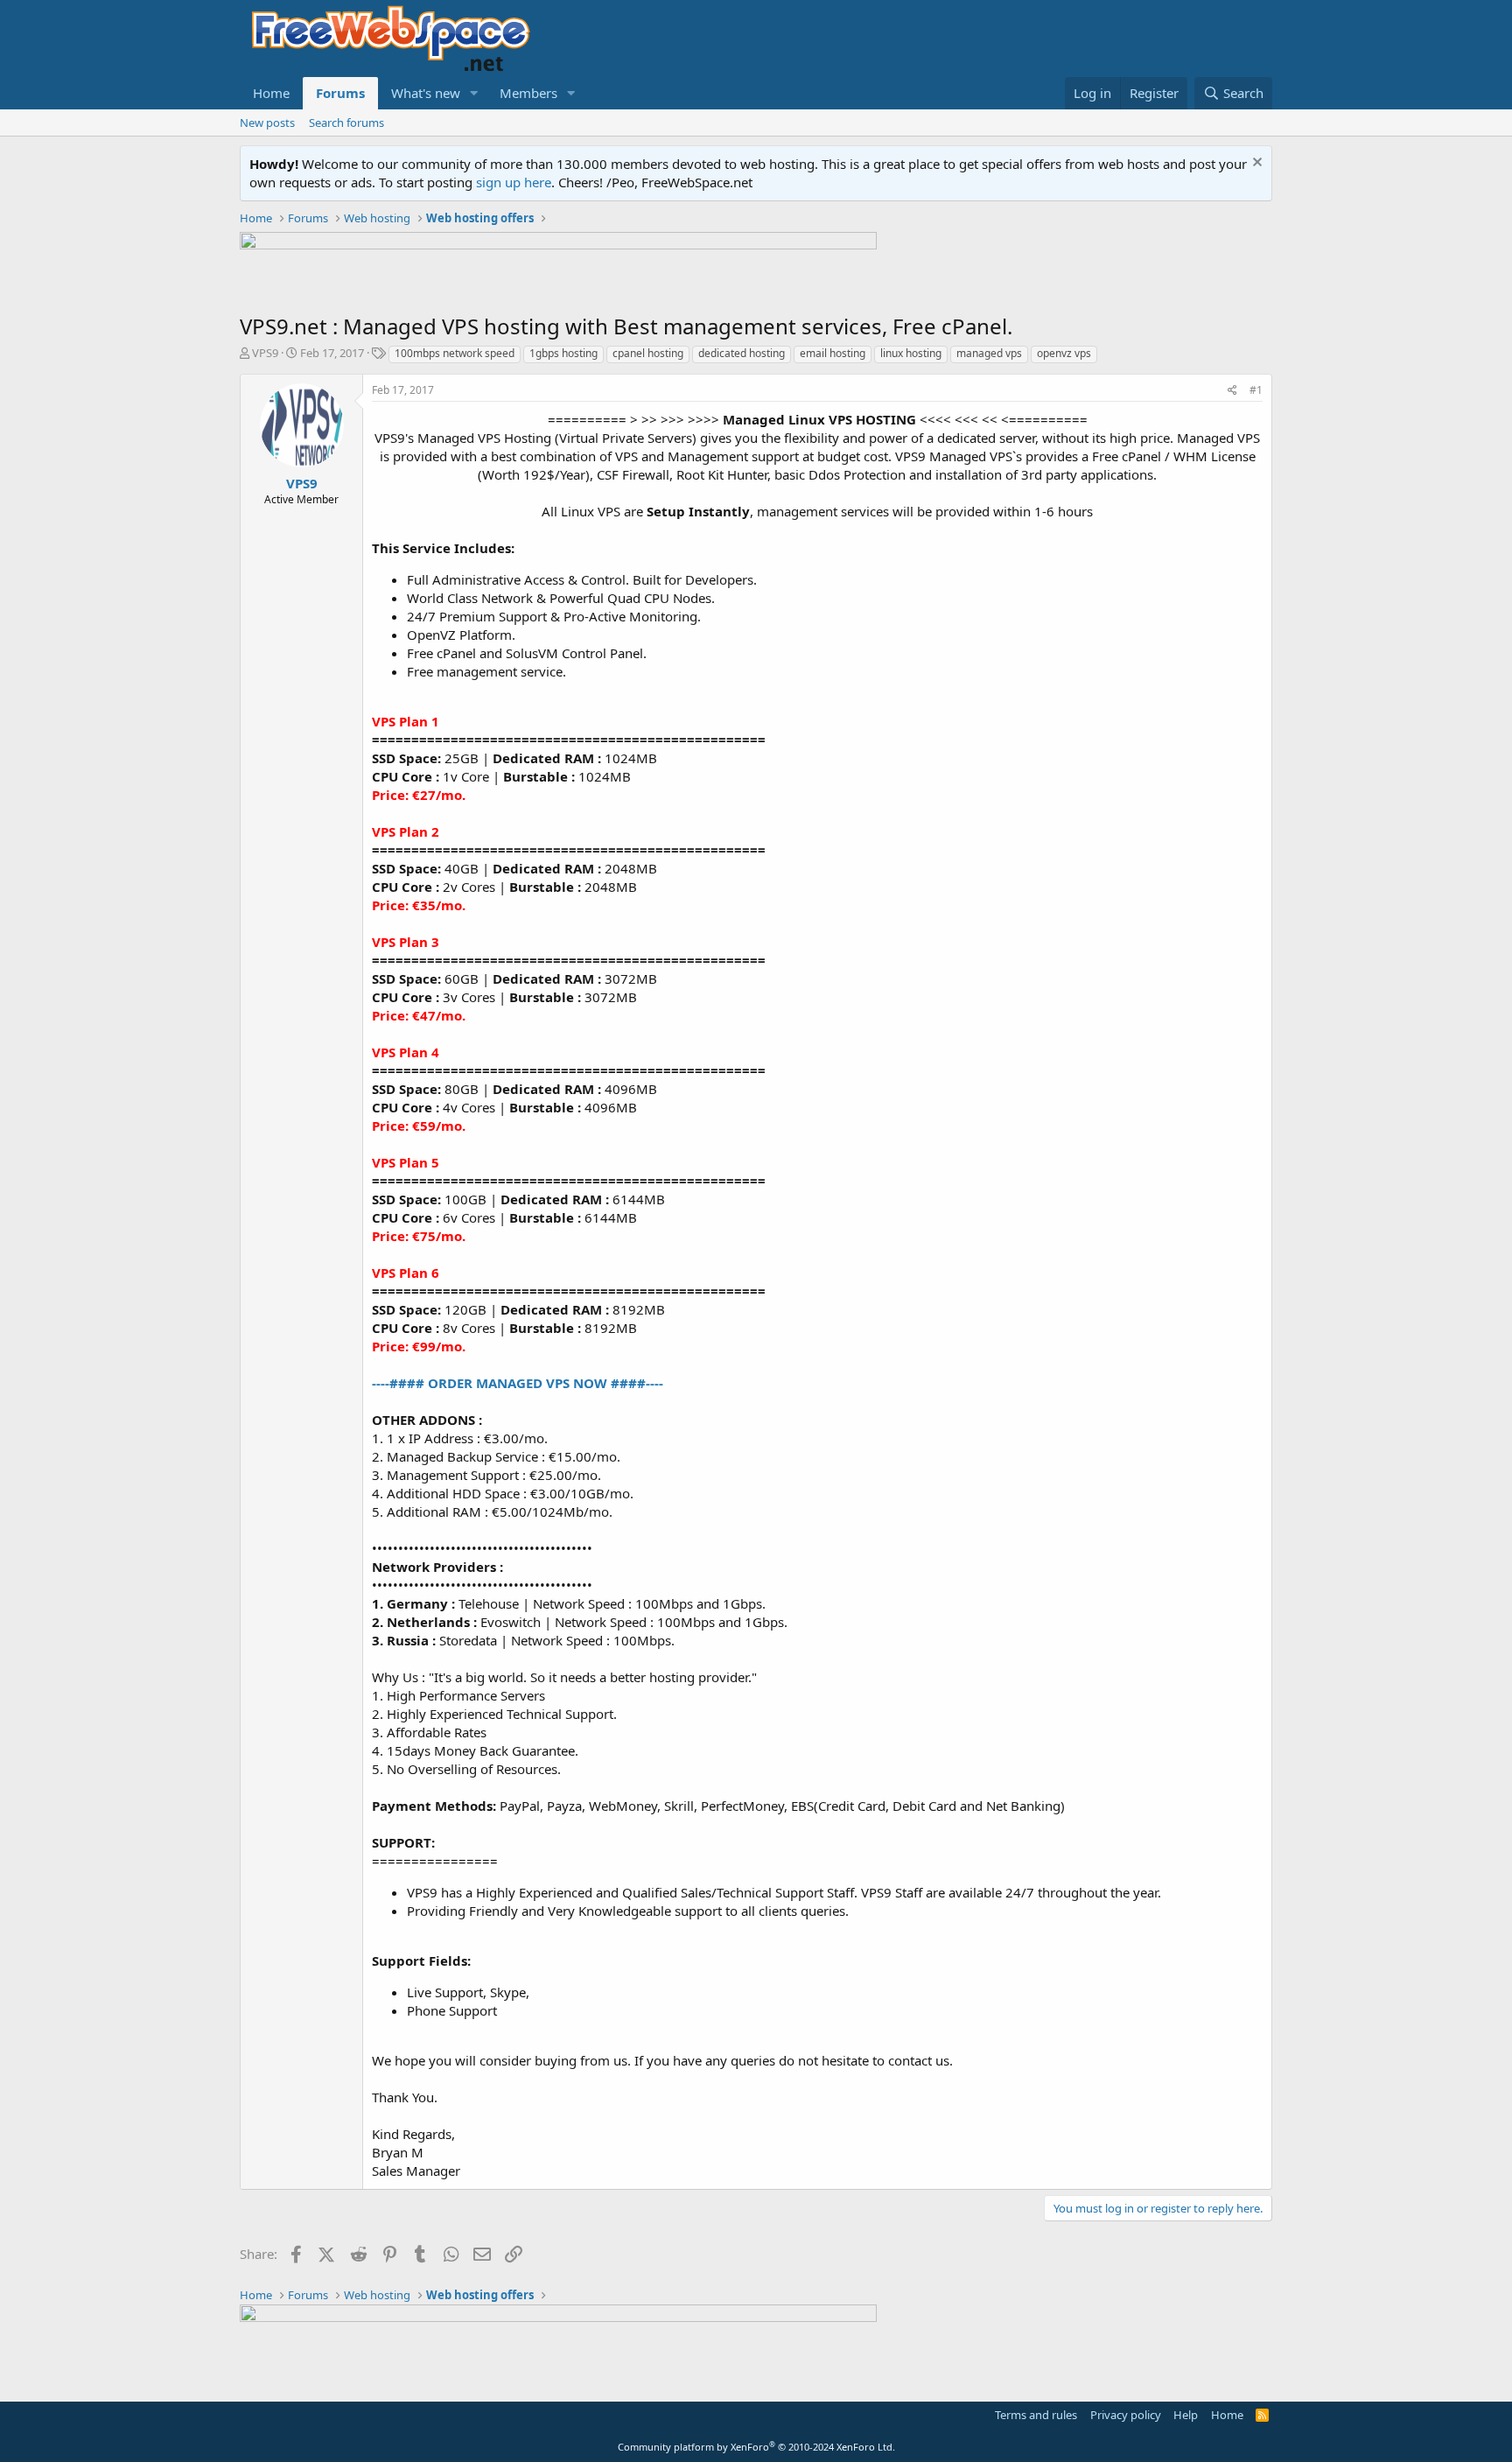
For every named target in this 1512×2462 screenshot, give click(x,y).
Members (528, 93)
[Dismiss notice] (1255, 164)
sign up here (514, 182)
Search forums (346, 123)
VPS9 (265, 353)
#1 (1256, 390)
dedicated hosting (742, 353)
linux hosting (911, 353)
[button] (474, 93)
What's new (426, 93)
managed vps (989, 353)
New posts (267, 123)
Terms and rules (1036, 2415)
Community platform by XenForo (756, 2447)
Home (271, 93)
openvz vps (1064, 353)
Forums (340, 93)
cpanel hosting (648, 353)
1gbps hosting (563, 353)
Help (1186, 2415)
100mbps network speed (455, 353)
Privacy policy (1126, 2415)
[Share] (1232, 391)
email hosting (833, 353)
